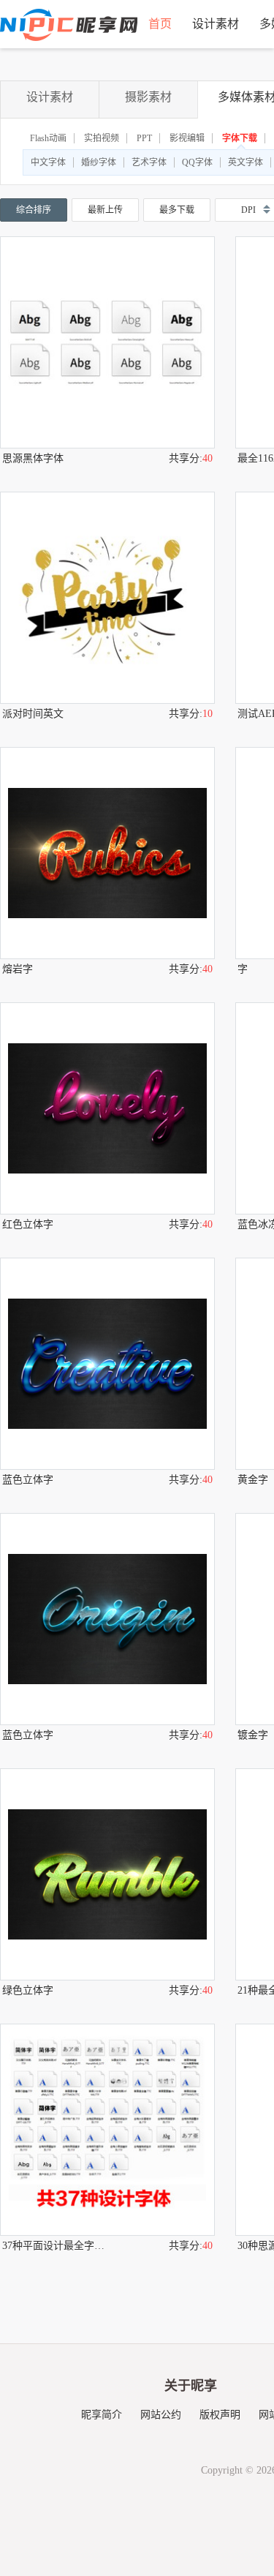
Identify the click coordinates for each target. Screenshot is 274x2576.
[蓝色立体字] (107, 1364)
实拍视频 (102, 138)
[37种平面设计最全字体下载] (107, 2130)
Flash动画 (48, 138)
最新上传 (105, 210)
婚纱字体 (99, 162)
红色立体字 (28, 1224)
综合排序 (34, 210)
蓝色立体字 (28, 1480)
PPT (144, 138)
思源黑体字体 (33, 458)
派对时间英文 (33, 714)
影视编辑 (187, 138)
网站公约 (161, 2415)
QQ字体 (197, 162)
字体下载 (240, 138)
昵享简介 (102, 2415)
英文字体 (246, 162)
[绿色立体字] (107, 1874)
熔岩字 (18, 969)
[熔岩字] (107, 853)
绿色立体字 (28, 1990)
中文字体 (48, 162)
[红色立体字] (107, 1108)
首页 (160, 24)
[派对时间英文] (107, 598)
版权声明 (220, 2415)
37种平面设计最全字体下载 (55, 2246)
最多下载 (177, 210)
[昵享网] (69, 25)
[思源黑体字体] (107, 342)
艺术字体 (149, 162)
